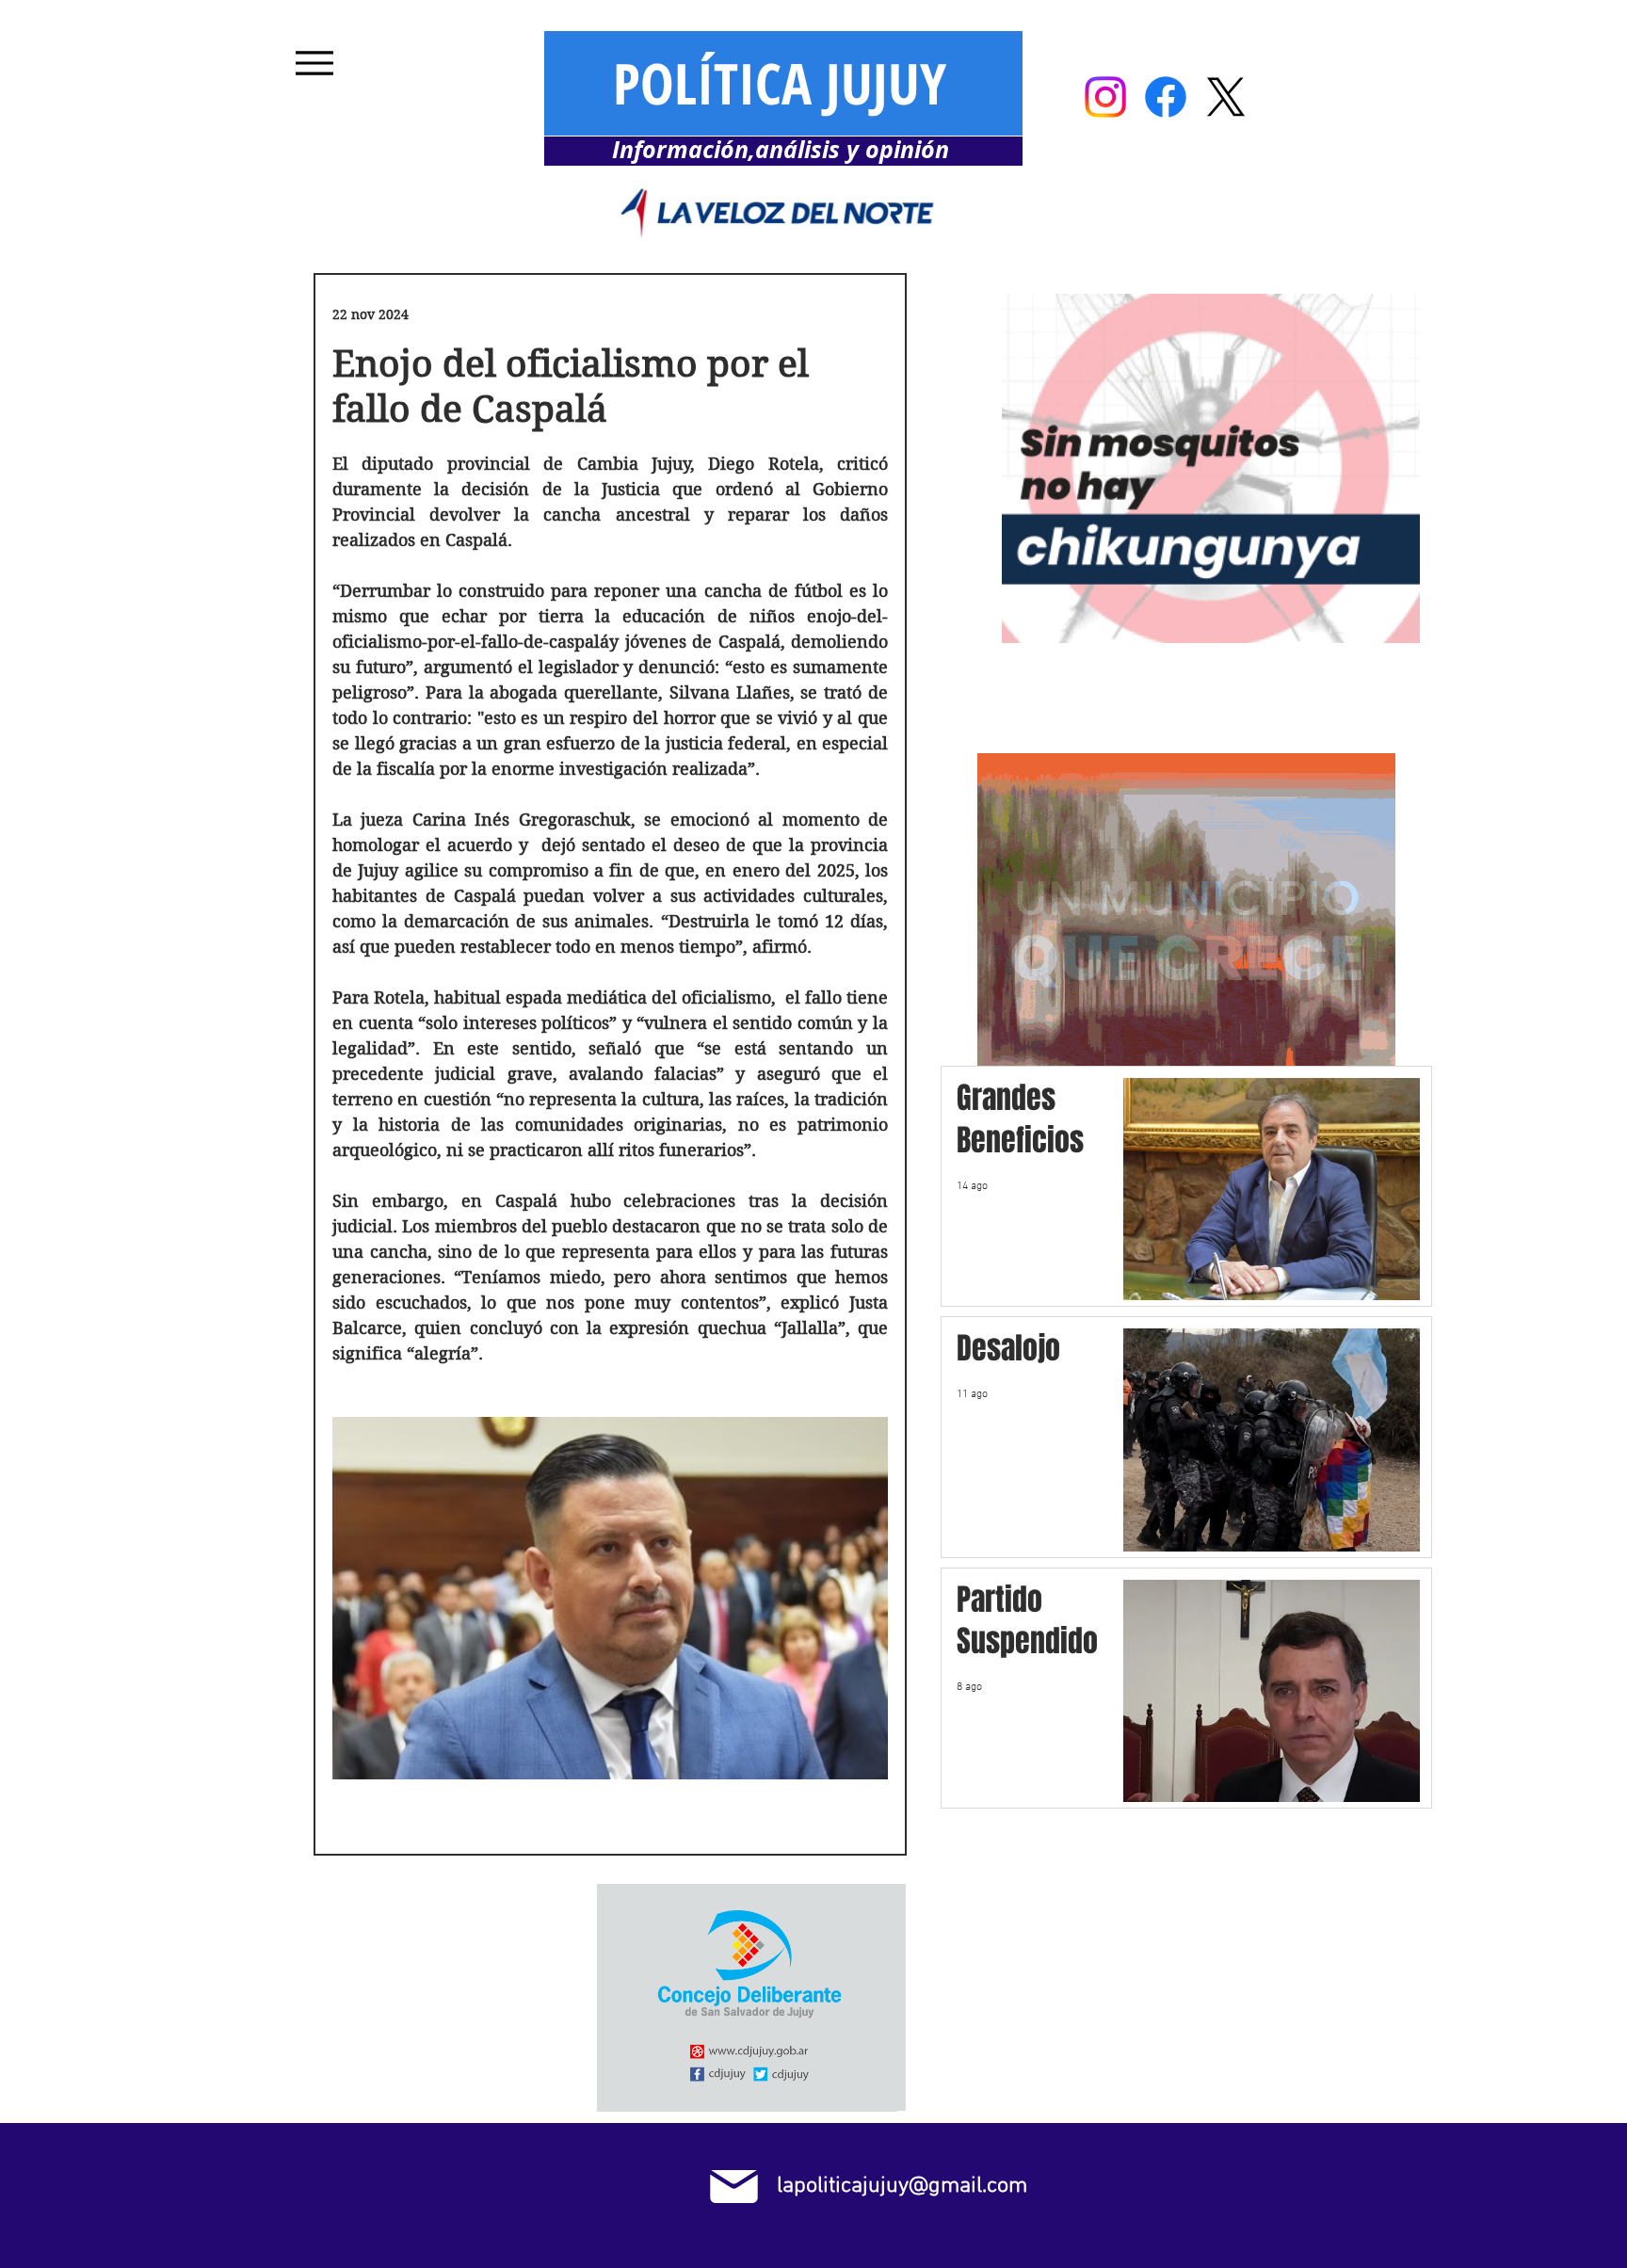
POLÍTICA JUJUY (780, 83)
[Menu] (314, 63)
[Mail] (734, 2187)
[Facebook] (1166, 97)
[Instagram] (1105, 97)
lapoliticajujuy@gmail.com (902, 2186)
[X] (1226, 97)
